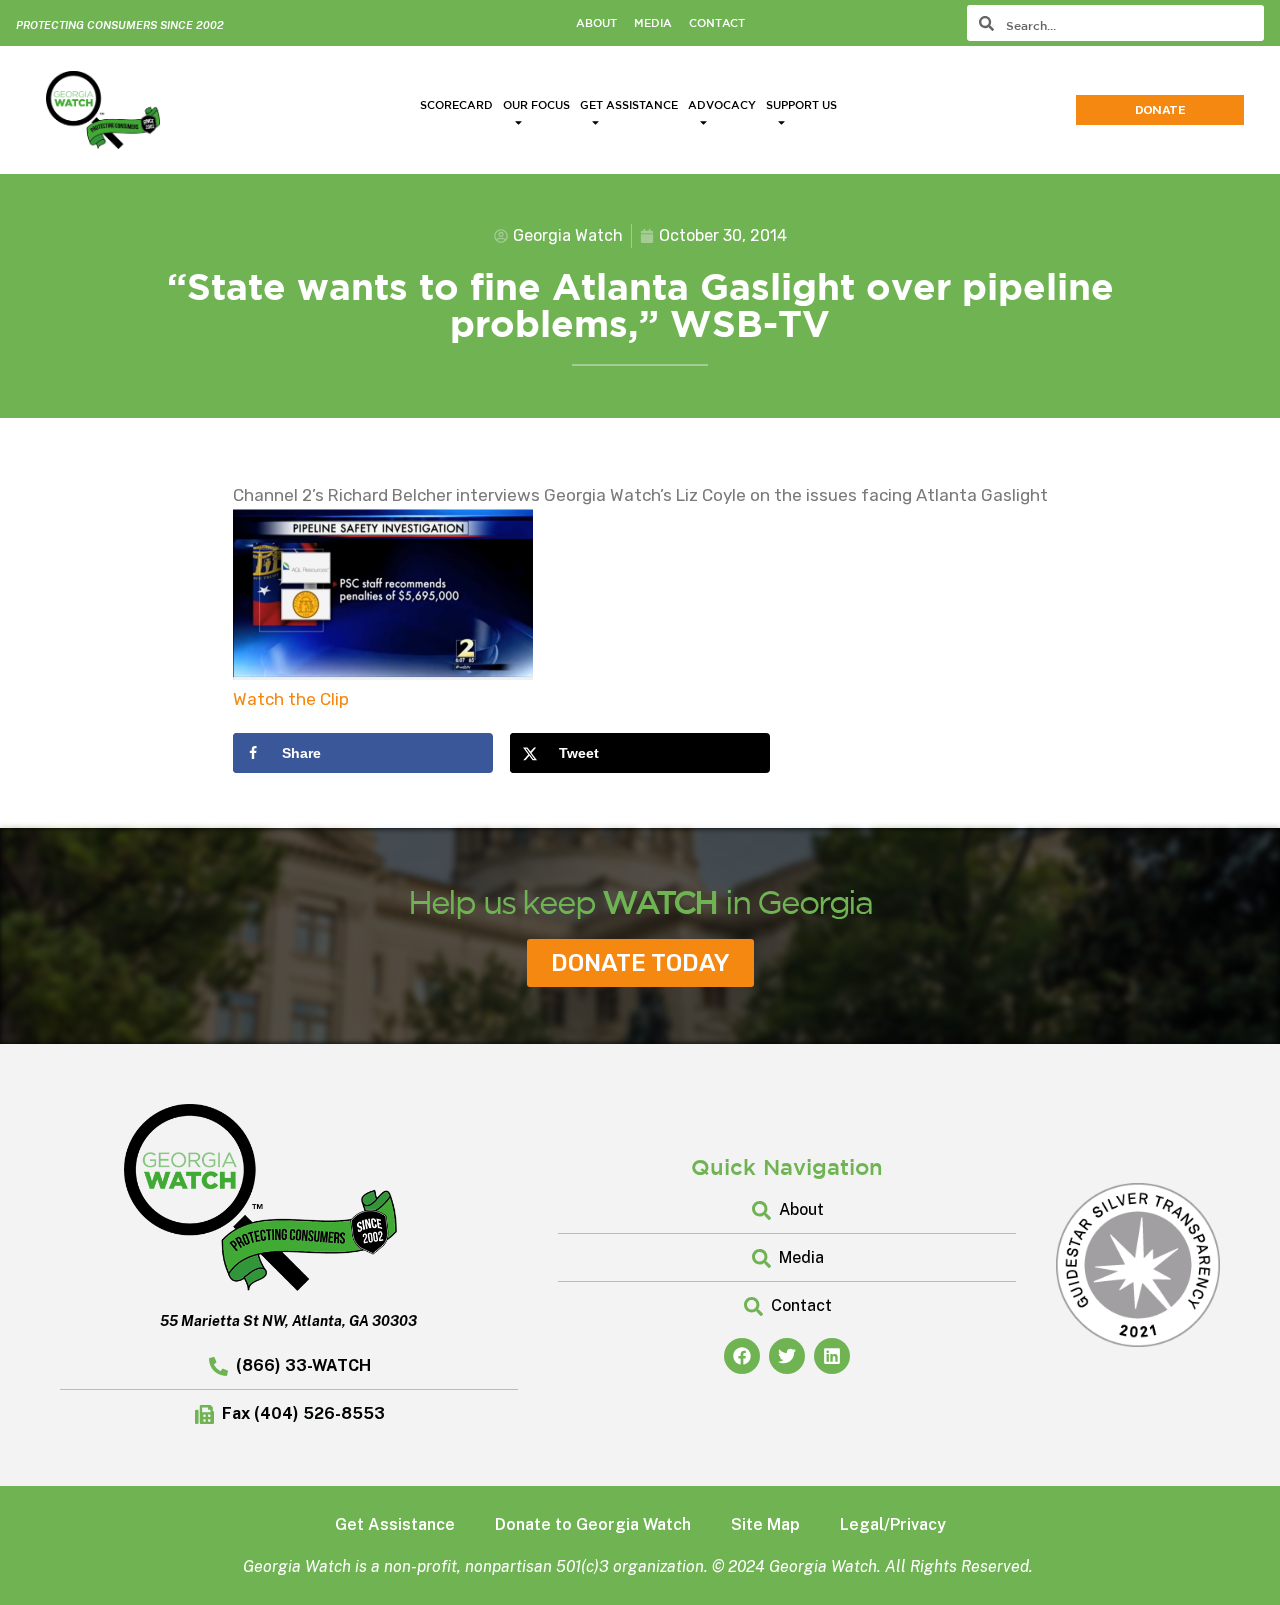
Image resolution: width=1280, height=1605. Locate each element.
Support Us (801, 104)
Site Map (765, 1524)
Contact (717, 22)
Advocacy (722, 104)
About (596, 22)
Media (653, 22)
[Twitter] (787, 1356)
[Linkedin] (832, 1356)
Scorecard (456, 104)
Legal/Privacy (893, 1524)
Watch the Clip (291, 699)
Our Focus (536, 104)
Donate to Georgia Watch (593, 1524)
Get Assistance (629, 104)
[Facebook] (742, 1356)
